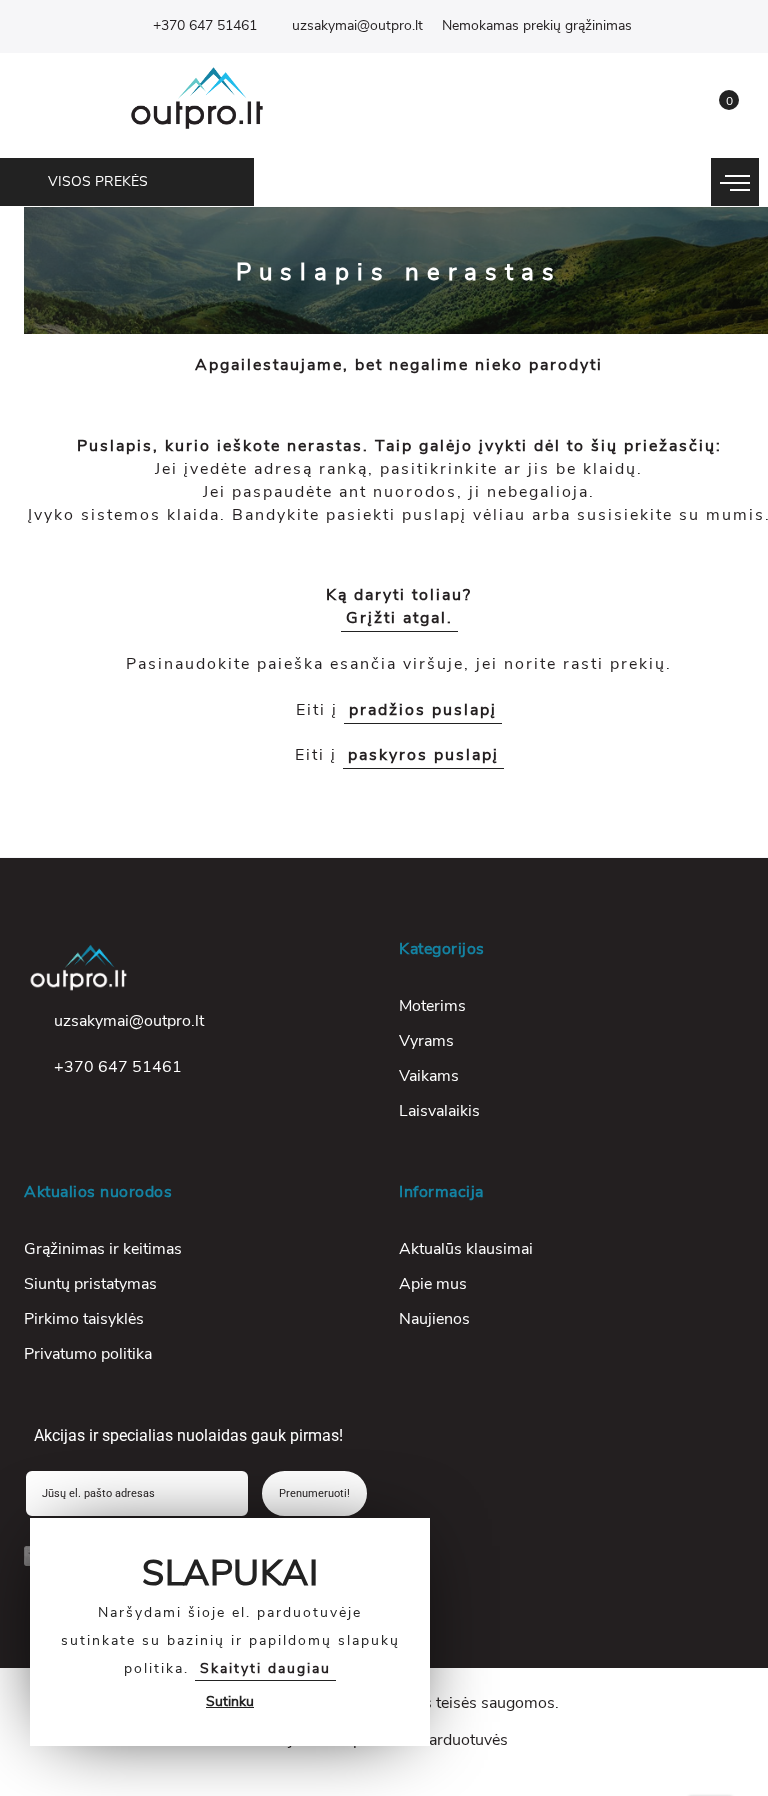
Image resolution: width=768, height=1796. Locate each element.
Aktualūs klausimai (466, 1249)
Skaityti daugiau (265, 1668)
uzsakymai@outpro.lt (357, 25)
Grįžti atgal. (399, 618)
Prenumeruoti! (314, 1493)
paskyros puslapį (423, 755)
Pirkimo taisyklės (84, 1319)
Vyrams (426, 1041)
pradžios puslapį (423, 710)
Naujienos (434, 1319)
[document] (230, 1632)
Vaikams (429, 1076)
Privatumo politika (88, 1354)
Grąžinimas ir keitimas (103, 1249)
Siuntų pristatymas (90, 1284)
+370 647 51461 (205, 25)
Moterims (432, 1006)
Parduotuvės (463, 1740)
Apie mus (433, 1284)
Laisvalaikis (439, 1111)
